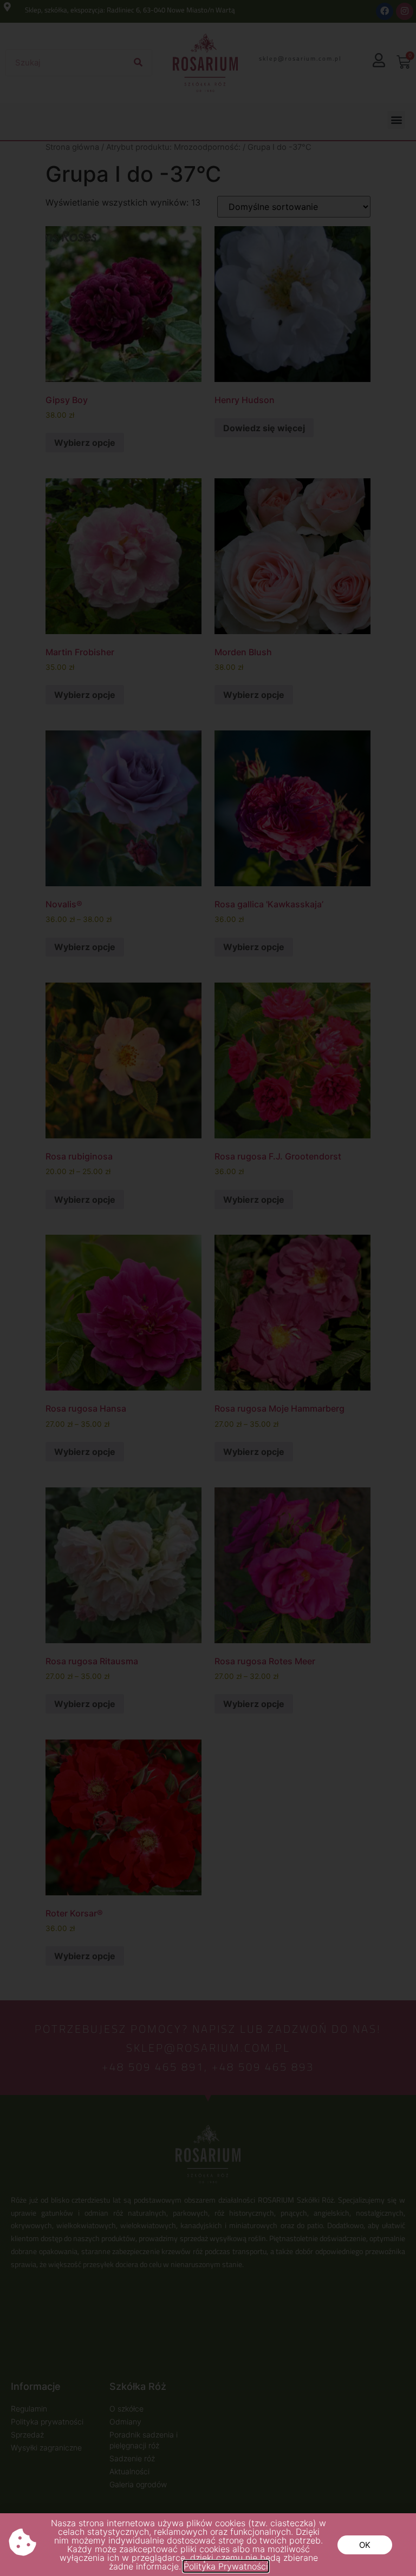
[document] (208, 1288)
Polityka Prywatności (226, 2566)
